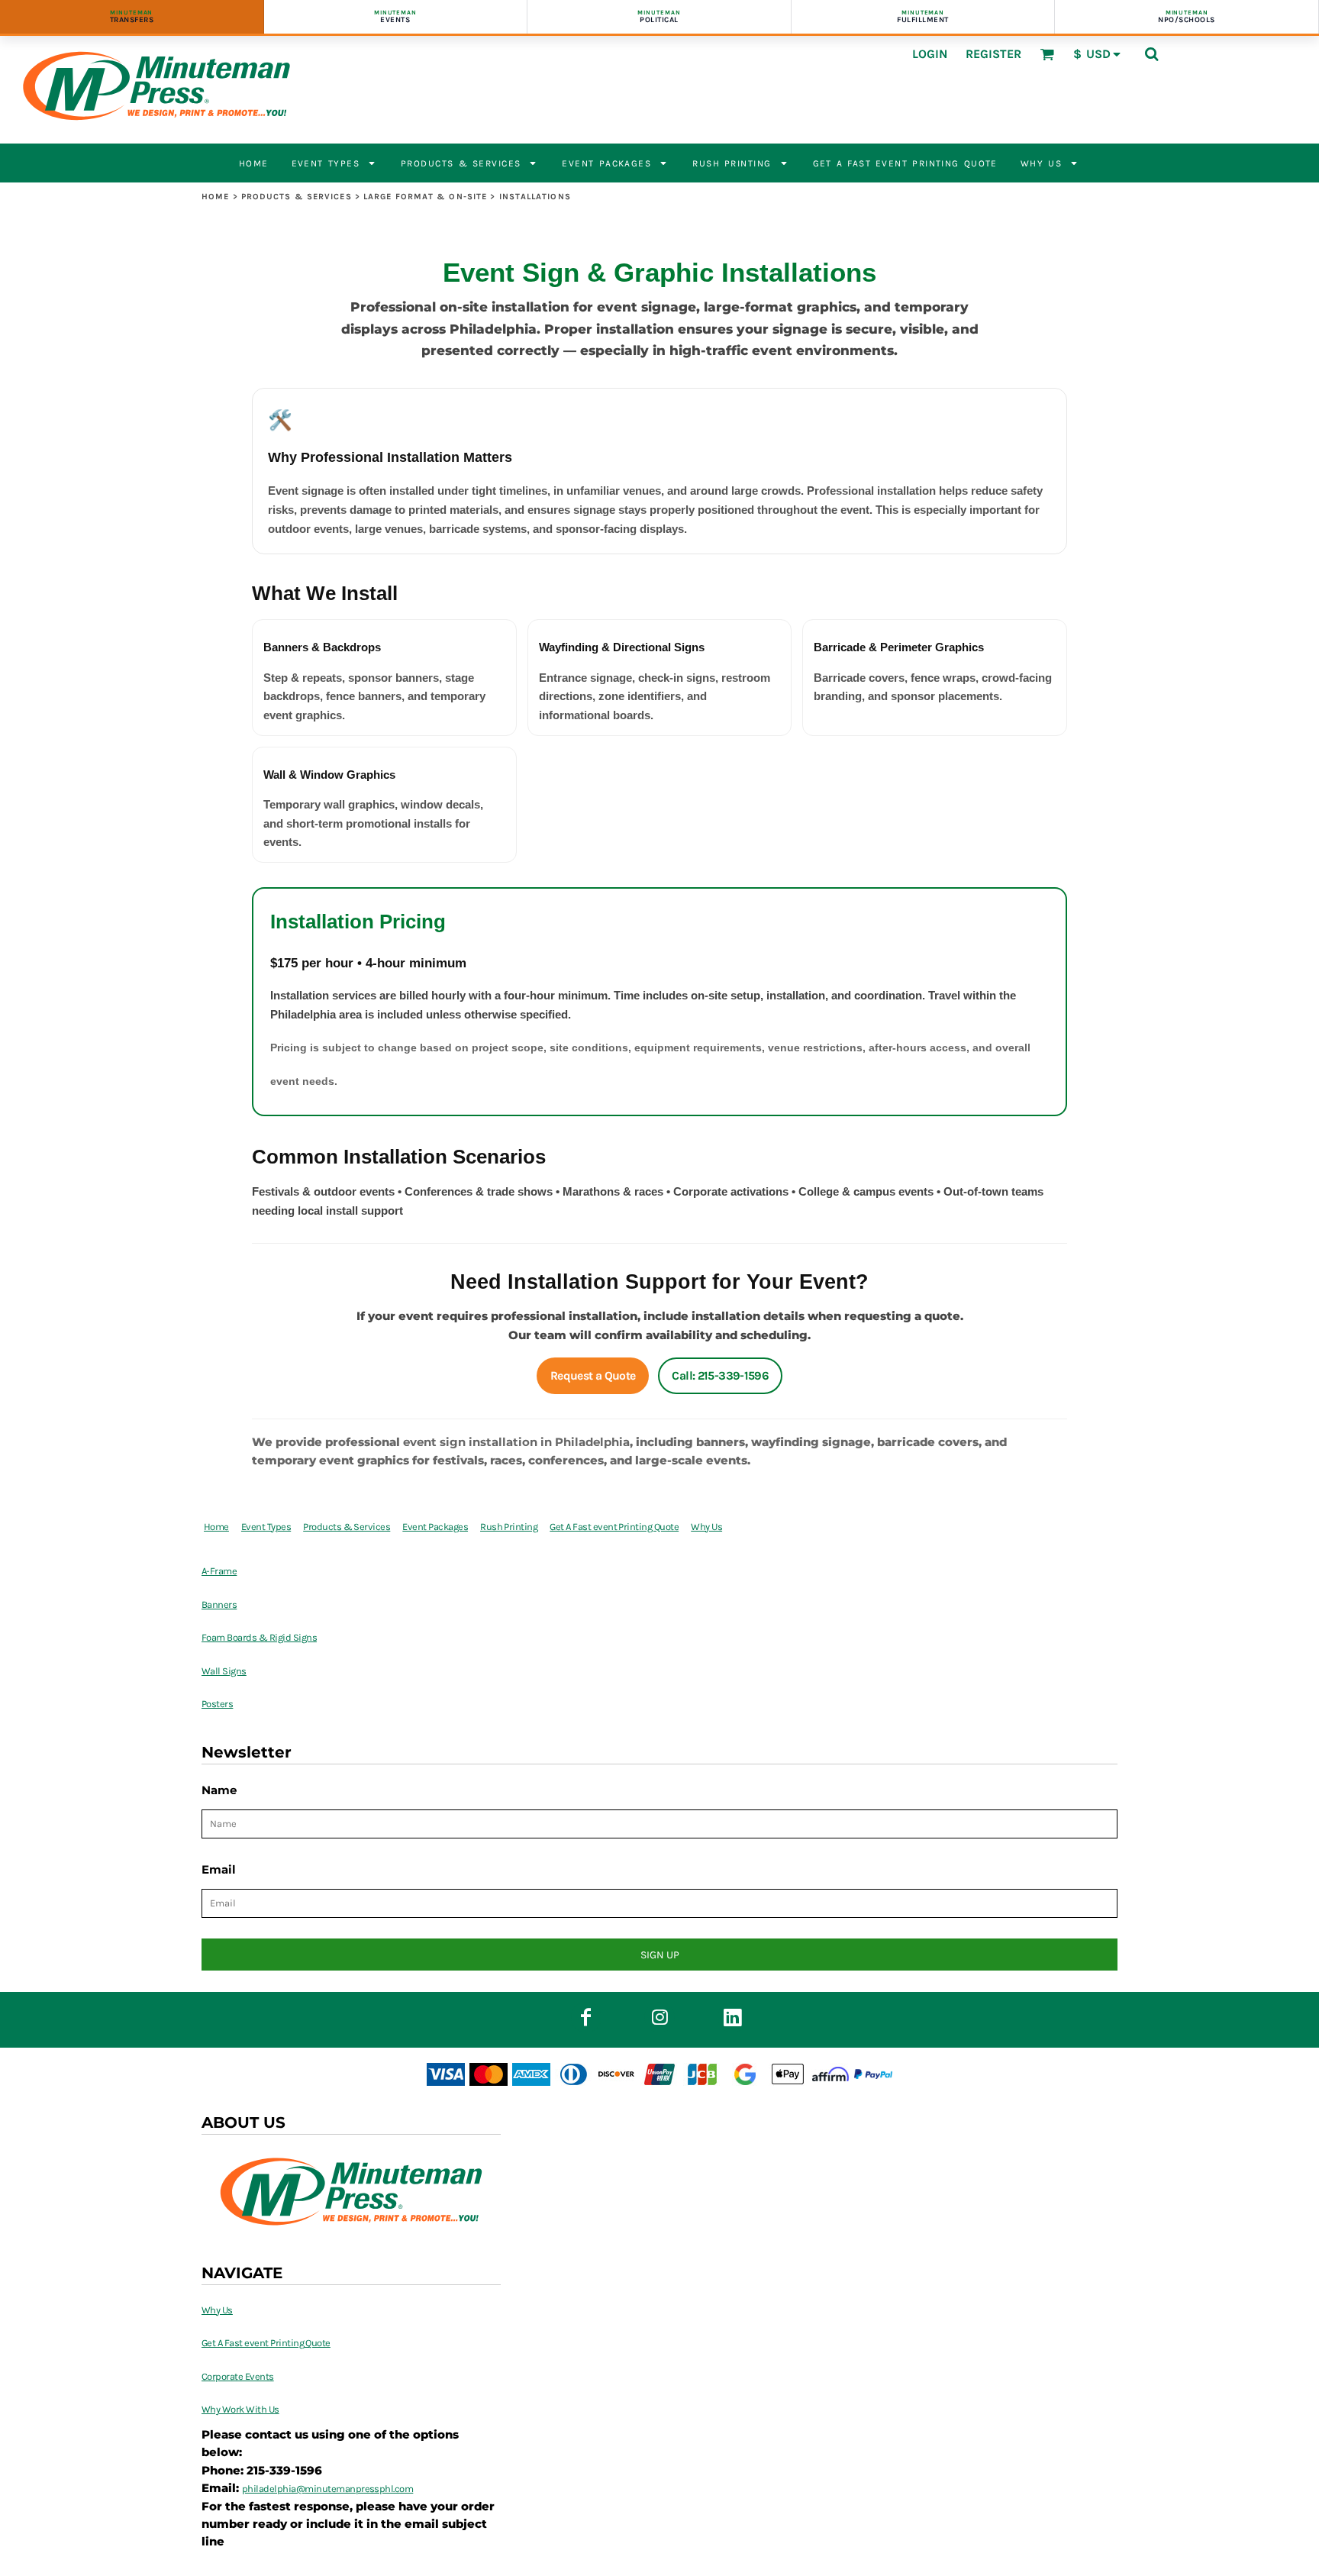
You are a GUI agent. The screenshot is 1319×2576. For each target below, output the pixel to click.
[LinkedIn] (733, 2017)
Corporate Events (238, 2376)
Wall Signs (224, 1671)
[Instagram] (659, 2017)
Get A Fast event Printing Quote (614, 1527)
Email (219, 1869)
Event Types (266, 1527)
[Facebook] (586, 2017)
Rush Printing (509, 1527)
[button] (1047, 54)
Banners (219, 1604)
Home (215, 197)
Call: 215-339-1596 (720, 1376)
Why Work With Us (240, 2409)
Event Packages (435, 1527)
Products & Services (297, 197)
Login (930, 54)
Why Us (706, 1527)
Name (219, 1790)
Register (993, 54)
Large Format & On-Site (425, 197)
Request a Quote (593, 1376)
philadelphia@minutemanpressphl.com (327, 2489)
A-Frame (219, 1571)
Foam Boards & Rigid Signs (259, 1637)
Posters (217, 1704)
